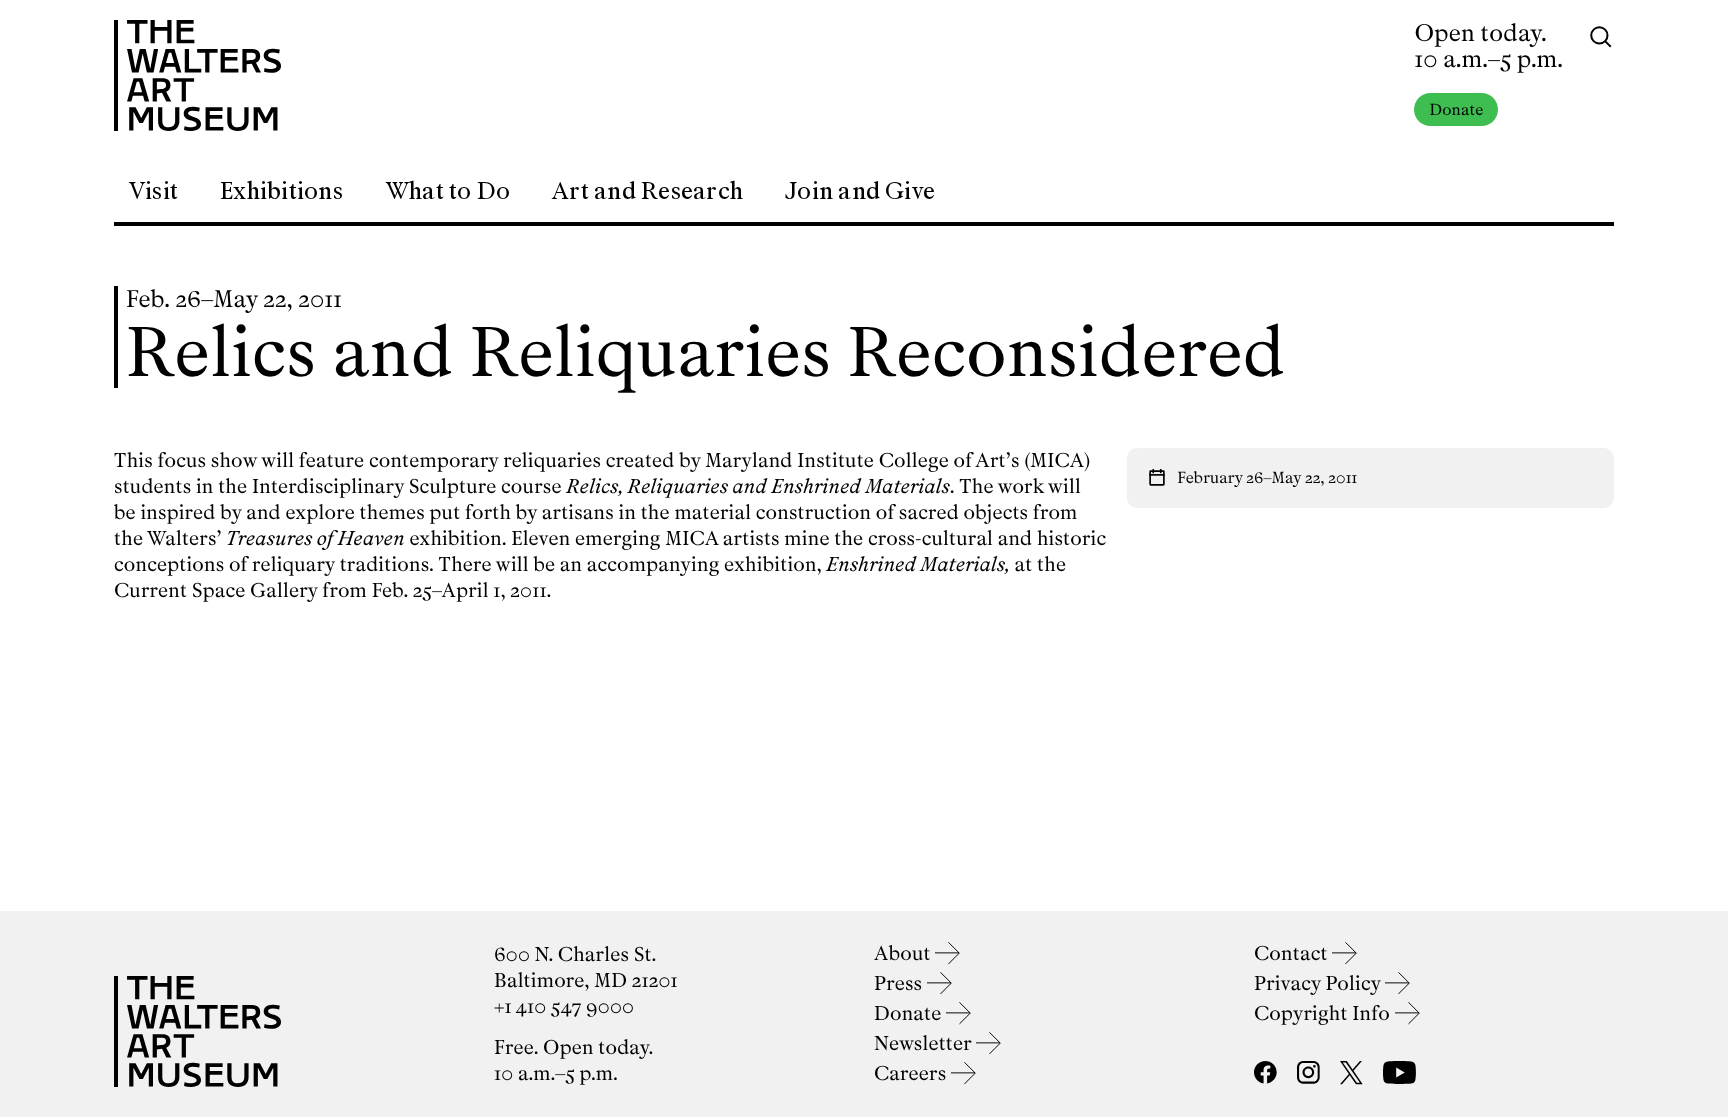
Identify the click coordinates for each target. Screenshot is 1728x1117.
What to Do (447, 191)
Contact (1293, 953)
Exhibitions (281, 191)
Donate (1456, 109)
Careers (912, 1073)
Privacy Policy (1319, 983)
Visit (153, 191)
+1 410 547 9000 (564, 1006)
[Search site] (1601, 35)
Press (900, 983)
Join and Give (860, 191)
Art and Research (647, 191)
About (904, 953)
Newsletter (925, 1043)
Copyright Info (1324, 1013)
